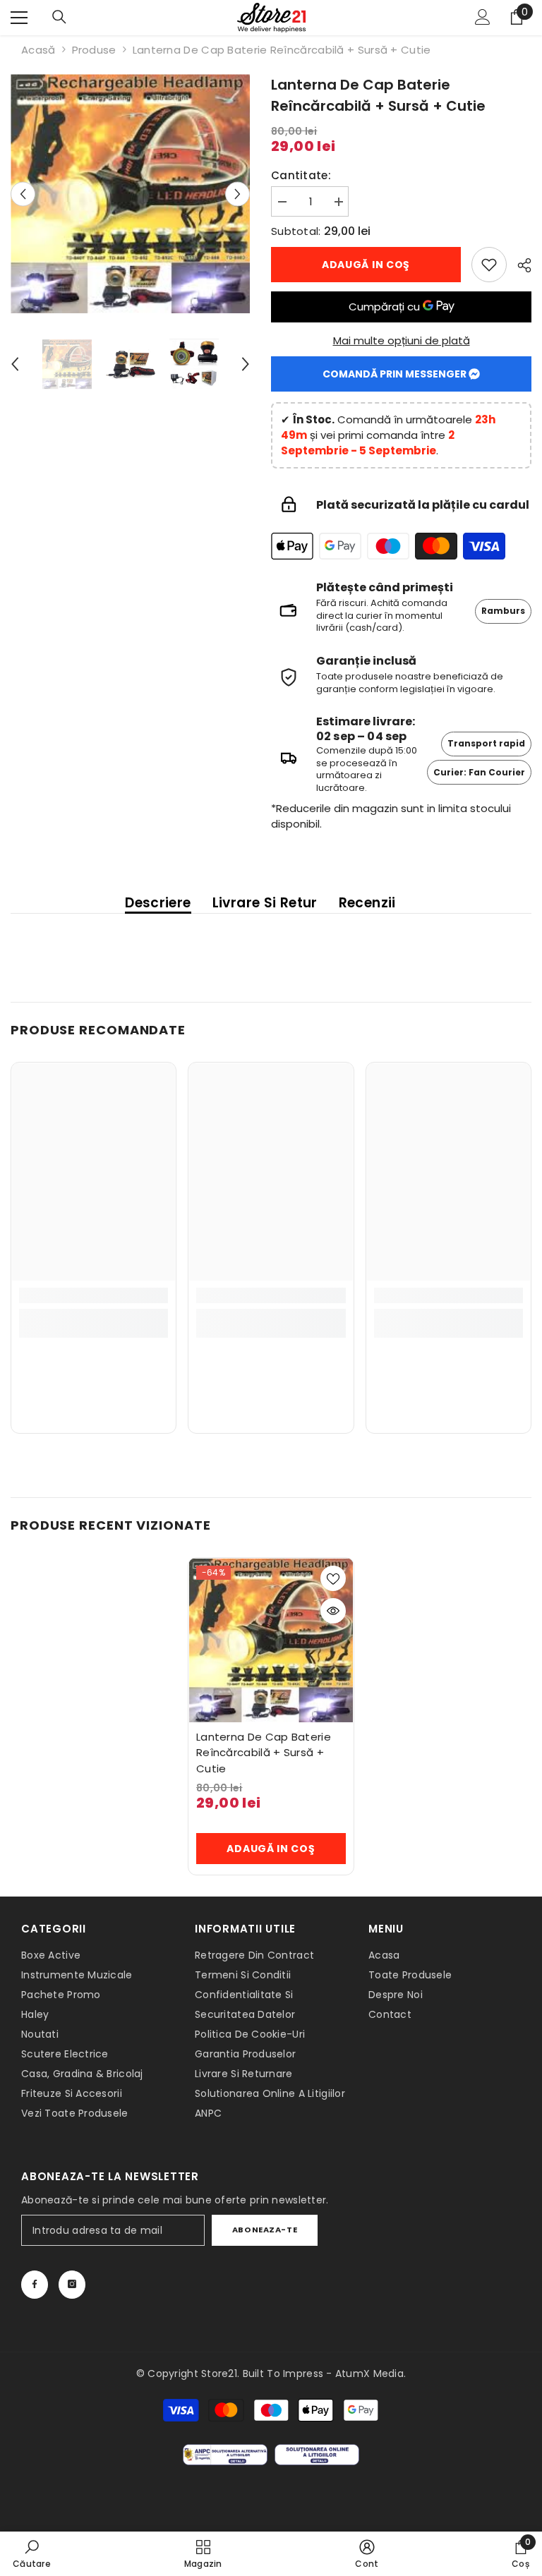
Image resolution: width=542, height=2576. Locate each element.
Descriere (158, 904)
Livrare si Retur (265, 904)
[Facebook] (35, 2285)
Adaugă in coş (366, 265)
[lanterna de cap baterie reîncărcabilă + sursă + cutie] (271, 1640)
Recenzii (367, 904)
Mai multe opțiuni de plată (402, 340)
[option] (130, 194)
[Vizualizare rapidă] (333, 1611)
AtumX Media (369, 2374)
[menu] (19, 18)
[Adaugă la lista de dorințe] (333, 1578)
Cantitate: (301, 175)
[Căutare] (59, 18)
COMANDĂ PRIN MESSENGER (396, 374)
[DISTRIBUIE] (519, 265)
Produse (94, 50)
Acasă (38, 50)
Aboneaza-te (265, 2230)
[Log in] (483, 18)
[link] (489, 265)
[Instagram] (72, 2285)
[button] (23, 194)
